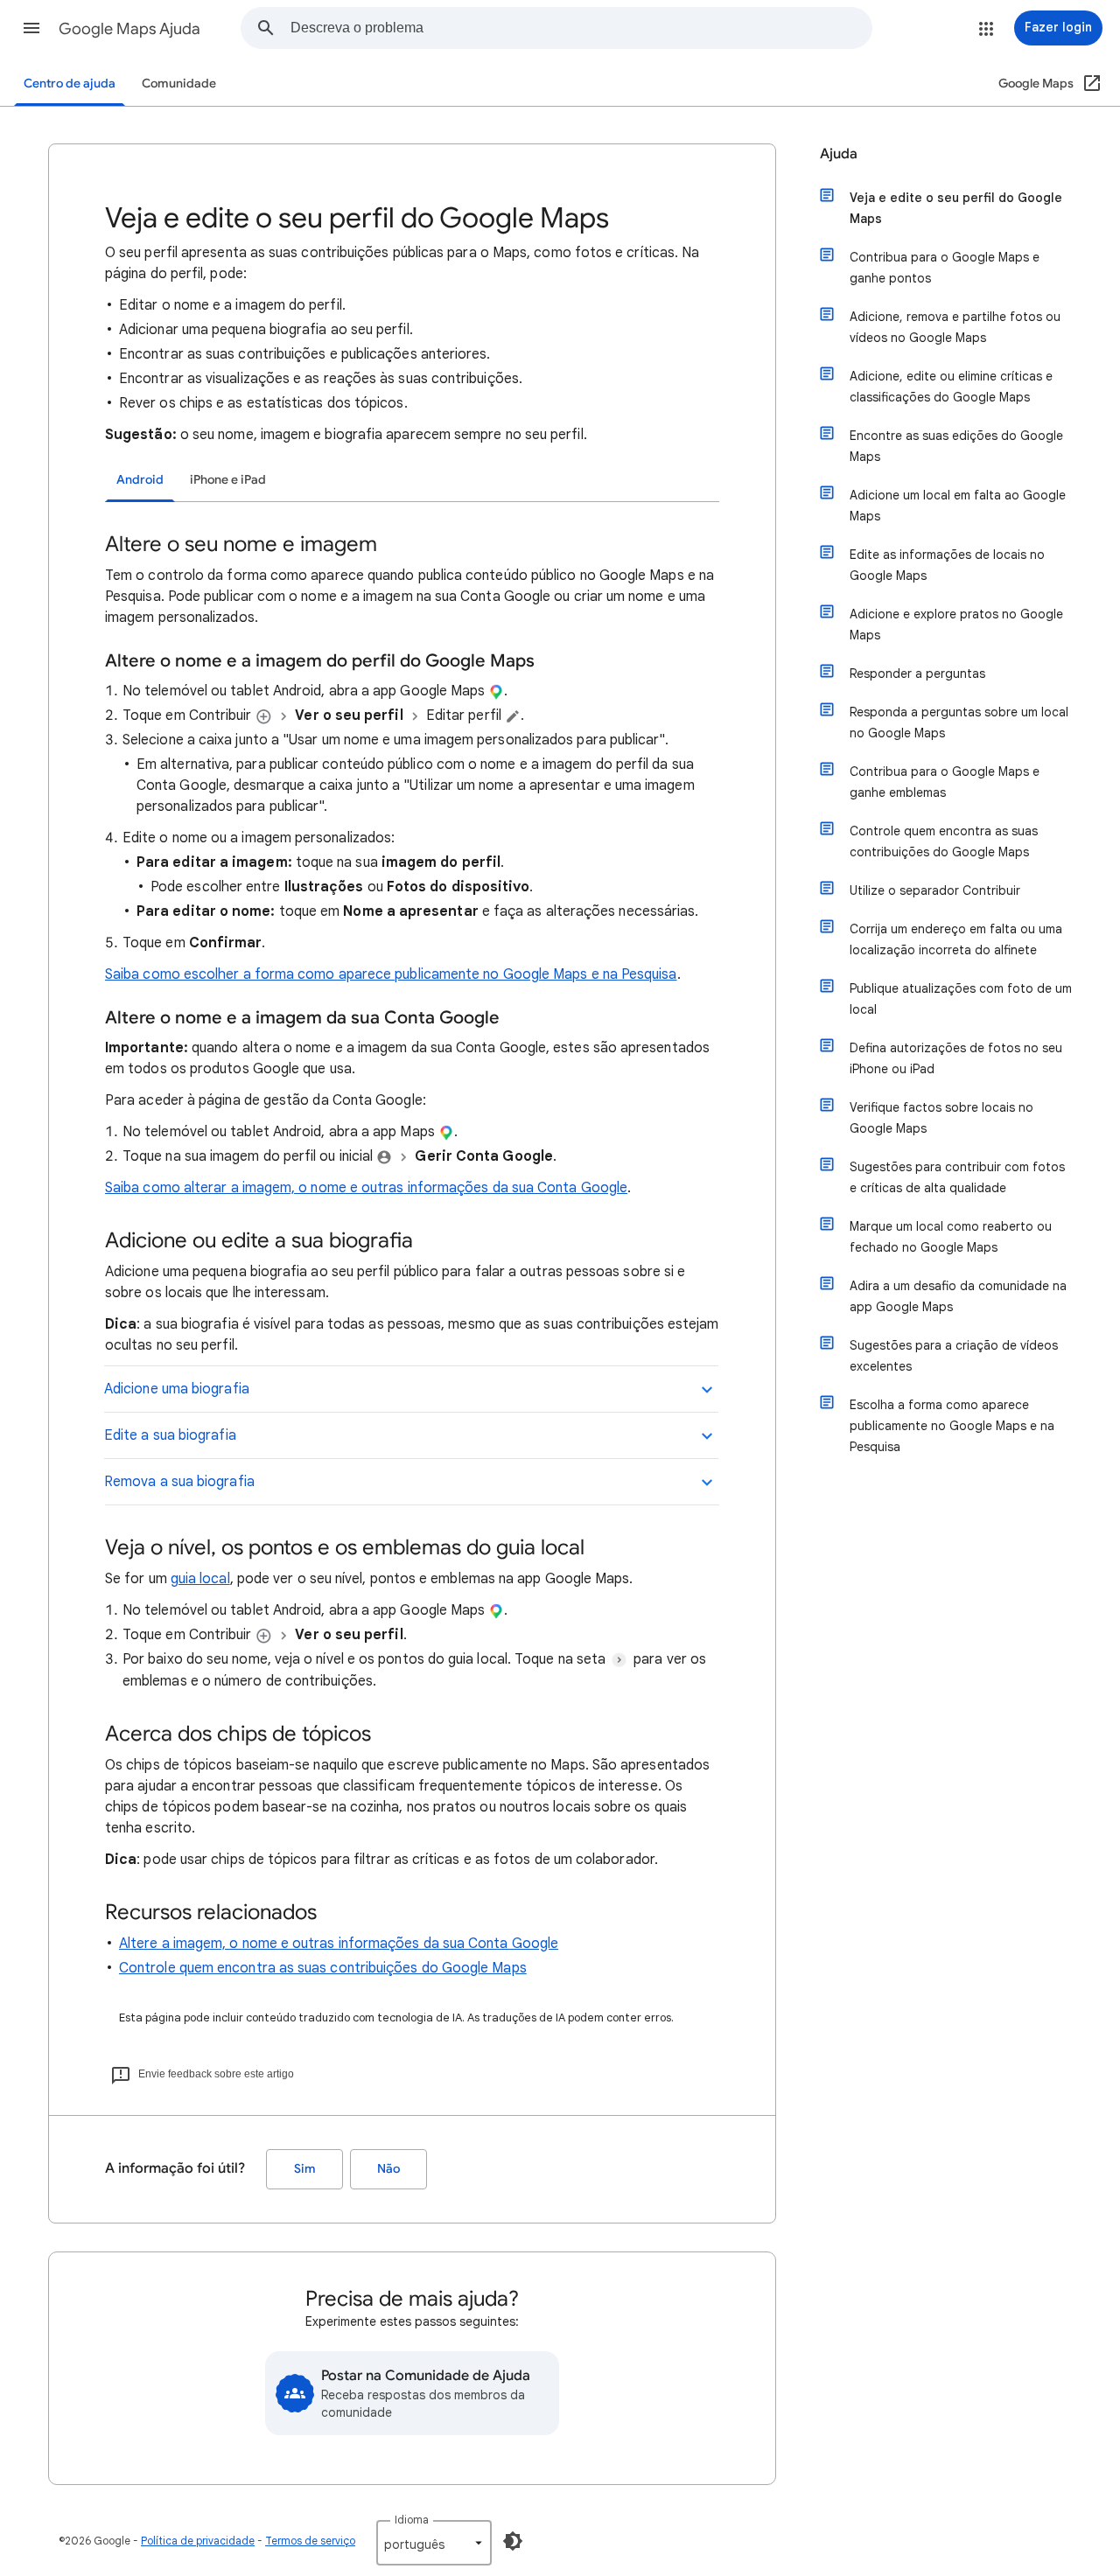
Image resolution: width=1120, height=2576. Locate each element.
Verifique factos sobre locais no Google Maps (941, 1118)
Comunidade (179, 84)
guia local (200, 1579)
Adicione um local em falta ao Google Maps (958, 506)
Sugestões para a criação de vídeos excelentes (954, 1356)
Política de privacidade (198, 2541)
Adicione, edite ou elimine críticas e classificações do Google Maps (951, 387)
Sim (305, 2169)
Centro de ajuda (70, 84)
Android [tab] (140, 480)
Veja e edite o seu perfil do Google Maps (956, 208)
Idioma (412, 2520)
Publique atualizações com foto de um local (961, 999)
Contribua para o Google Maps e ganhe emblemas (945, 782)
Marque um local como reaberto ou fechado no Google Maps (951, 1237)
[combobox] (581, 28)
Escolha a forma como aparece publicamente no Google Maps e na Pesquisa (952, 1426)
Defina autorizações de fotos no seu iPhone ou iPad (956, 1058)
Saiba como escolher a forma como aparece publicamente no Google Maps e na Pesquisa (391, 974)
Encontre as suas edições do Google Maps (956, 446)
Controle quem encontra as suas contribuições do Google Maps (323, 1968)
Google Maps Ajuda (129, 29)
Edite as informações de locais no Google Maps (947, 565)
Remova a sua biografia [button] (179, 1482)
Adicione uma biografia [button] (177, 1389)
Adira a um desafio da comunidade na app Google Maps (958, 1296)
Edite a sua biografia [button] (170, 1435)
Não (388, 2169)
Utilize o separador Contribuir (935, 890)
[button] (31, 28)
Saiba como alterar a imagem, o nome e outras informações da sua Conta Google (366, 1188)
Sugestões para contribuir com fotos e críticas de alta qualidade (957, 1177)
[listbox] (434, 2543)
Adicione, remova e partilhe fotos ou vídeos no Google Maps (955, 327)
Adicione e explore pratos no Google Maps (956, 625)
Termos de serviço (310, 2541)
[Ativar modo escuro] (513, 2541)
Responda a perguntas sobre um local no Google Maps (959, 723)
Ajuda (839, 154)
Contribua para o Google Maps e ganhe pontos (945, 268)
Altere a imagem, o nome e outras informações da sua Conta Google (339, 1944)
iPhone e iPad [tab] (228, 480)
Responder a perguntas (917, 674)
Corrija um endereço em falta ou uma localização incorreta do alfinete (956, 939)
